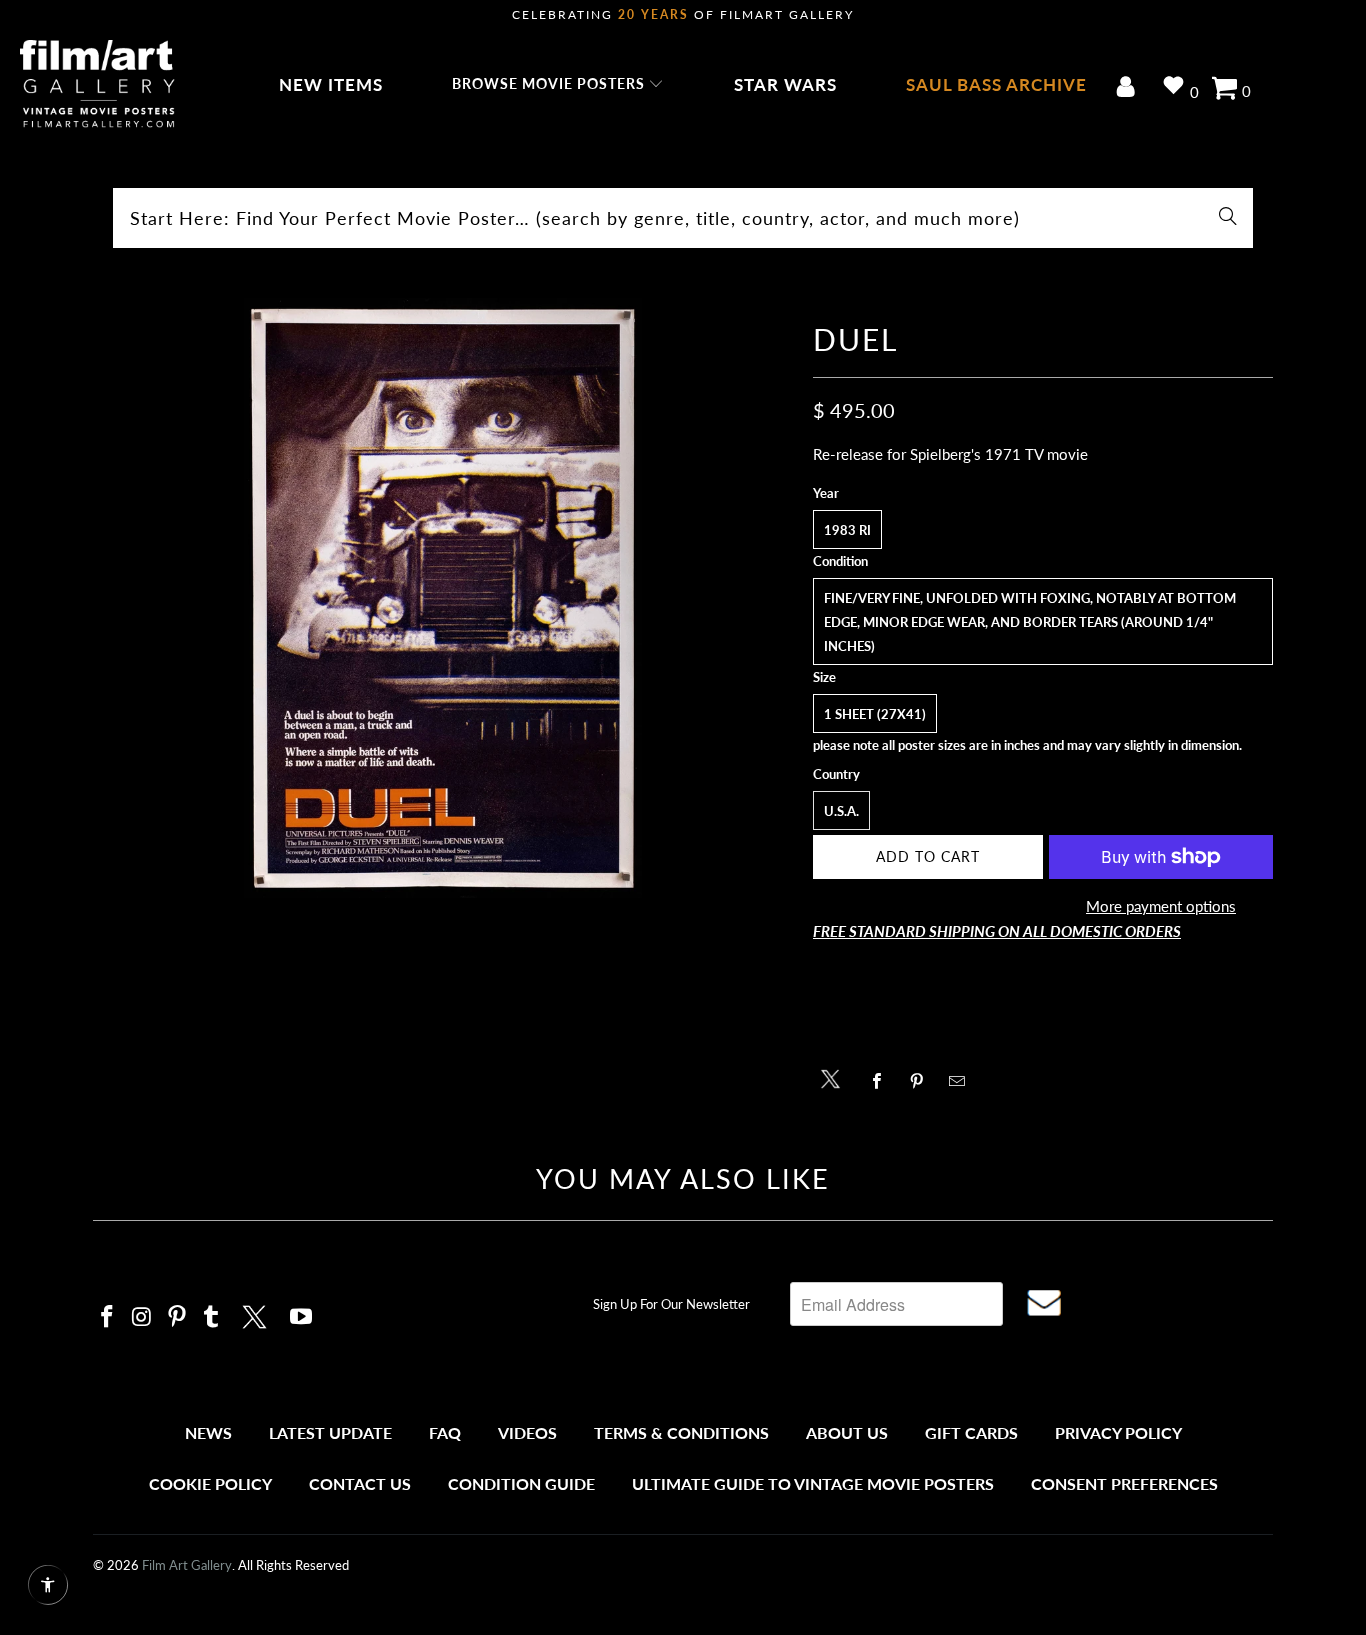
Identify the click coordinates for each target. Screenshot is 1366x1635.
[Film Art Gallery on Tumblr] (212, 1317)
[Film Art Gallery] (97, 85)
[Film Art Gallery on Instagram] (143, 1317)
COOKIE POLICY (210, 1483)
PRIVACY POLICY (1118, 1432)
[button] (558, 85)
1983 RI (847, 530)
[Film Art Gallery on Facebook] (108, 1317)
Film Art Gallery (187, 1565)
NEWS (208, 1432)
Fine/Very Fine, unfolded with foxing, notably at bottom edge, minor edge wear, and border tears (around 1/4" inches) (1030, 622)
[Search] (1228, 218)
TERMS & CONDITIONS (681, 1432)
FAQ (445, 1432)
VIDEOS (527, 1432)
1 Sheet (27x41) (875, 714)
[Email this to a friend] (962, 1081)
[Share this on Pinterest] (922, 1081)
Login (1129, 88)
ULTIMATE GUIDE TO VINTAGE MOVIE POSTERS (813, 1483)
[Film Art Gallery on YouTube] (302, 1317)
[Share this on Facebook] (882, 1081)
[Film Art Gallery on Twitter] (257, 1314)
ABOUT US (847, 1432)
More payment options (1161, 906)
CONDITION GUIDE (521, 1483)
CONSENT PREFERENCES (1124, 1483)
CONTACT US (360, 1483)
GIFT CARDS (971, 1432)
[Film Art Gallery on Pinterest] (177, 1317)
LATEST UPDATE (330, 1432)
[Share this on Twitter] (835, 1077)
